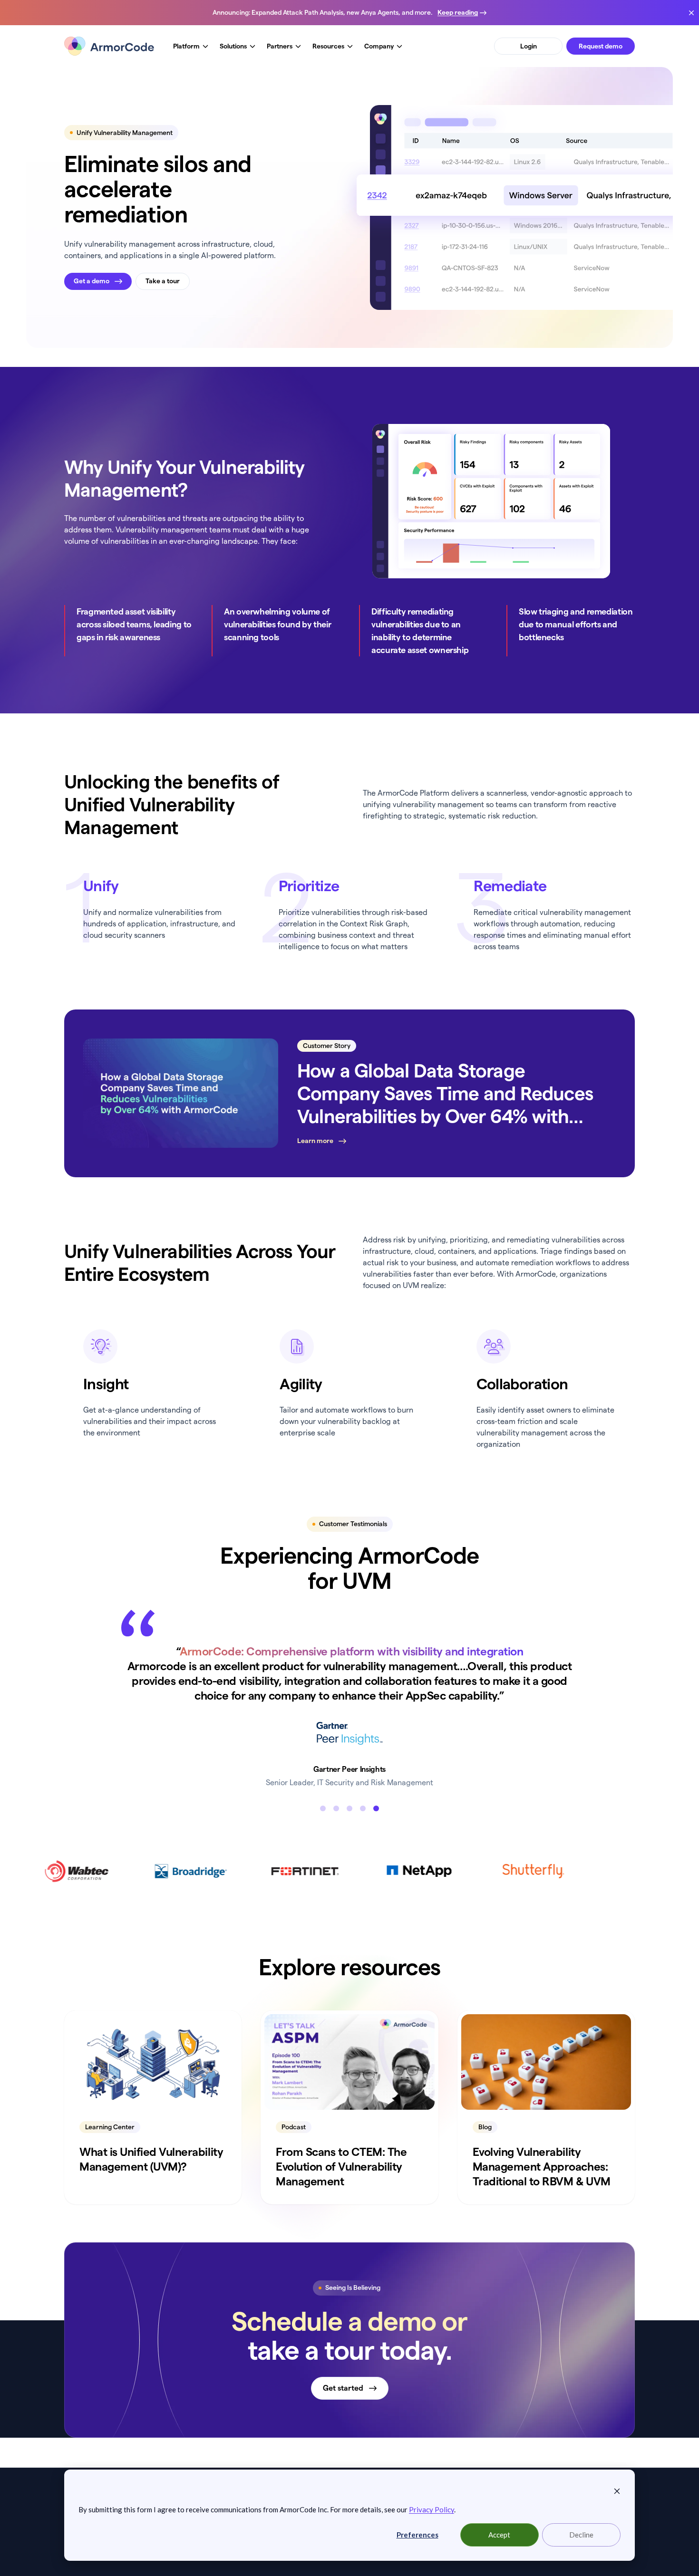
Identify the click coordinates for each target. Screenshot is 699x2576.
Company (379, 46)
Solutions (233, 46)
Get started (343, 2417)
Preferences (417, 2535)
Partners (280, 46)
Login (529, 46)
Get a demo (92, 281)
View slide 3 (349, 1838)
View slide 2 (336, 1838)
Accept (499, 2535)
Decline (581, 2535)
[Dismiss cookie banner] (617, 2490)
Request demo (601, 46)
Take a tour (163, 281)
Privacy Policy (432, 2509)
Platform (186, 46)
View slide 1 (323, 1838)
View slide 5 (376, 1838)
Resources (328, 46)
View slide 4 (363, 1838)
